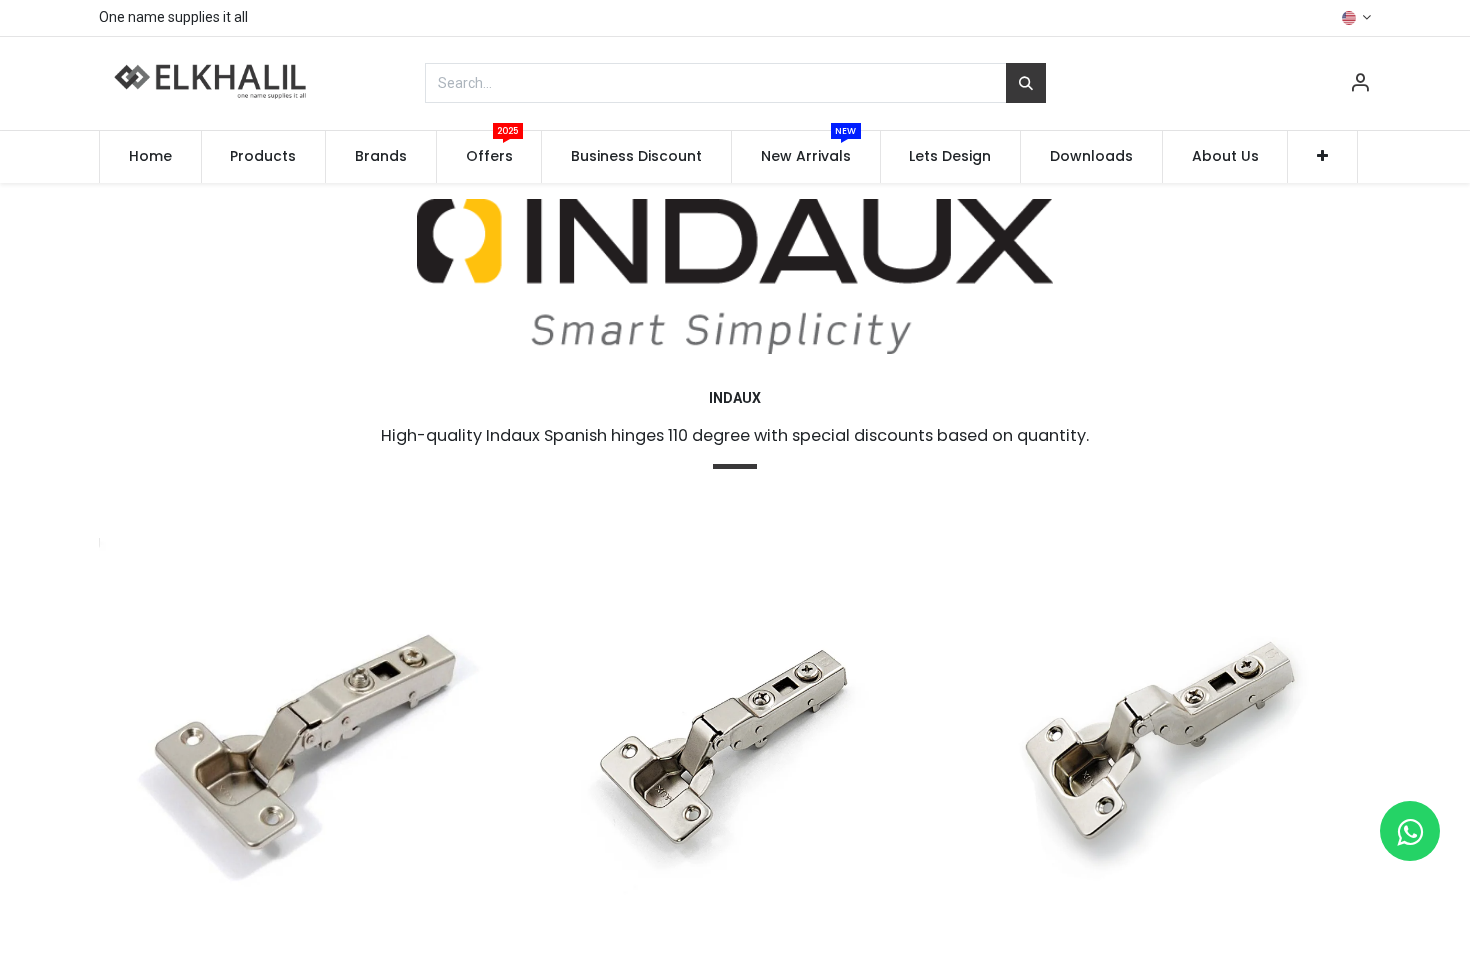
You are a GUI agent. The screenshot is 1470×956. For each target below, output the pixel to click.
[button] (1322, 157)
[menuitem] (150, 157)
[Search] (1026, 83)
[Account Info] (1360, 85)
